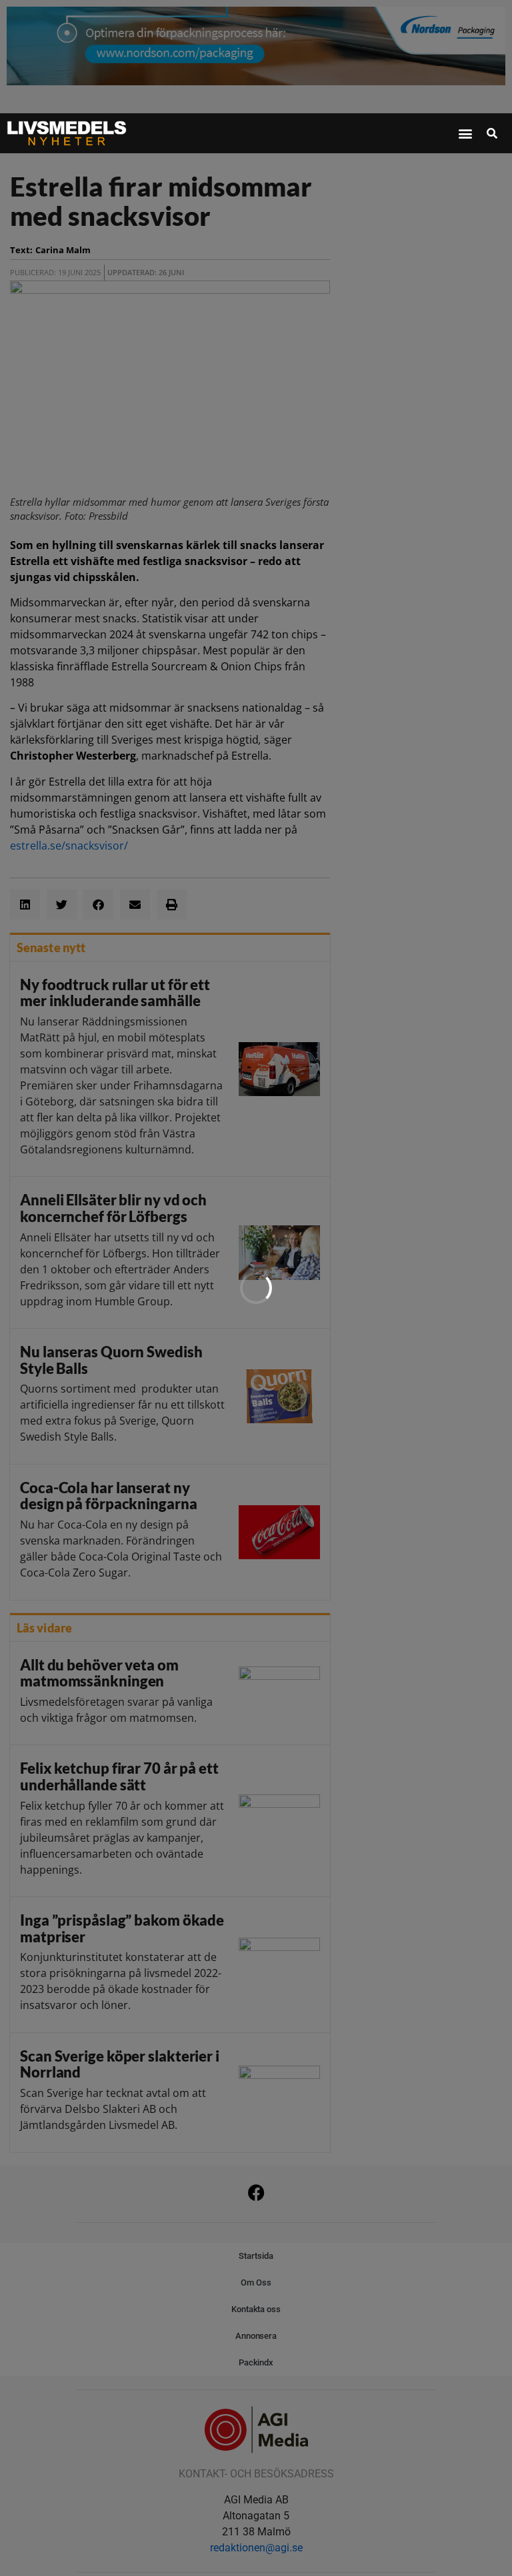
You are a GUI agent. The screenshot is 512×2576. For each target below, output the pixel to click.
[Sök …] (492, 133)
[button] (465, 134)
